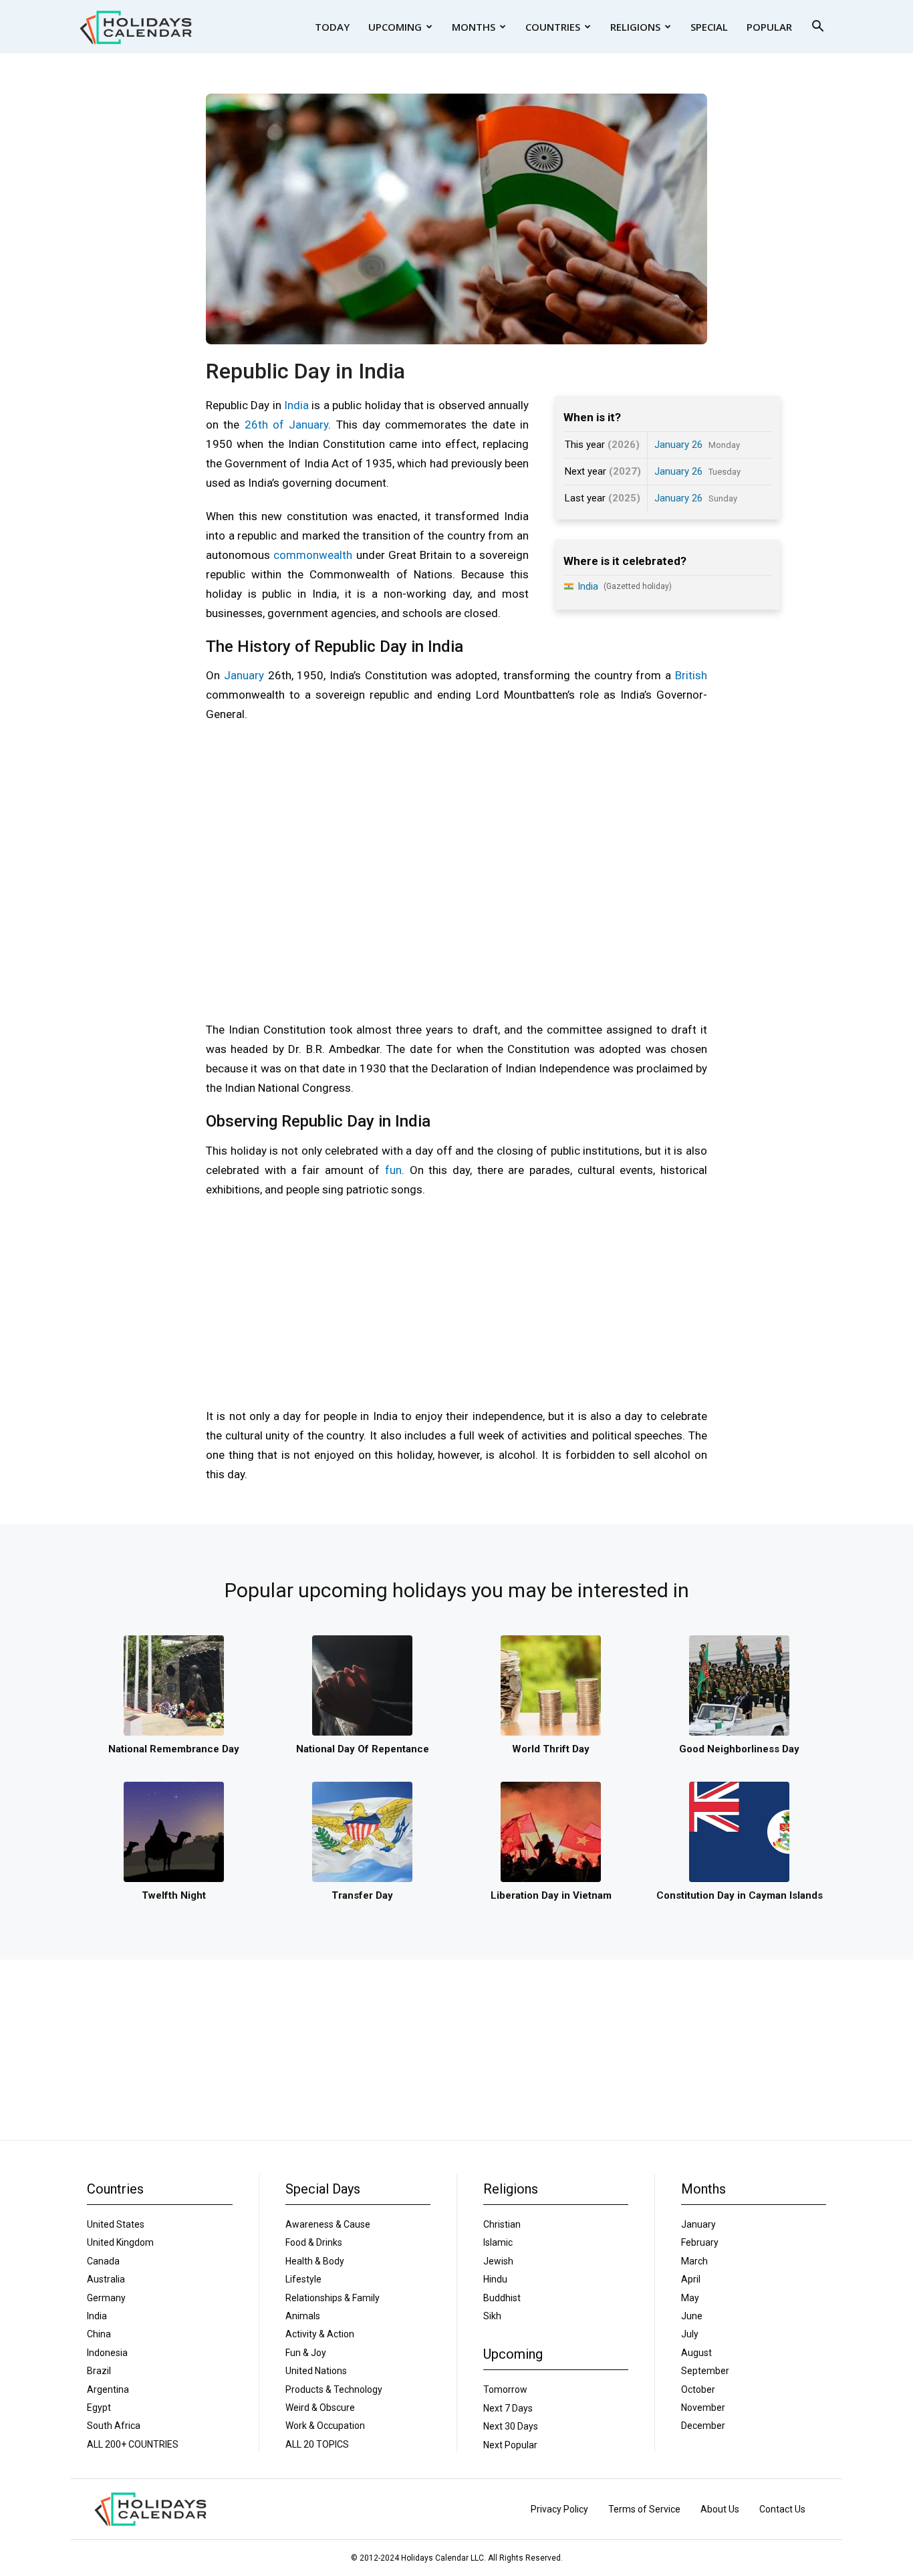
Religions (635, 27)
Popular (769, 27)
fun (393, 1170)
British (691, 675)
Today (332, 27)
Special (709, 27)
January (244, 675)
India (296, 405)
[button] (817, 28)
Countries (553, 27)
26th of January (287, 425)
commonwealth (313, 555)
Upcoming (395, 27)
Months (474, 27)
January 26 (678, 445)
